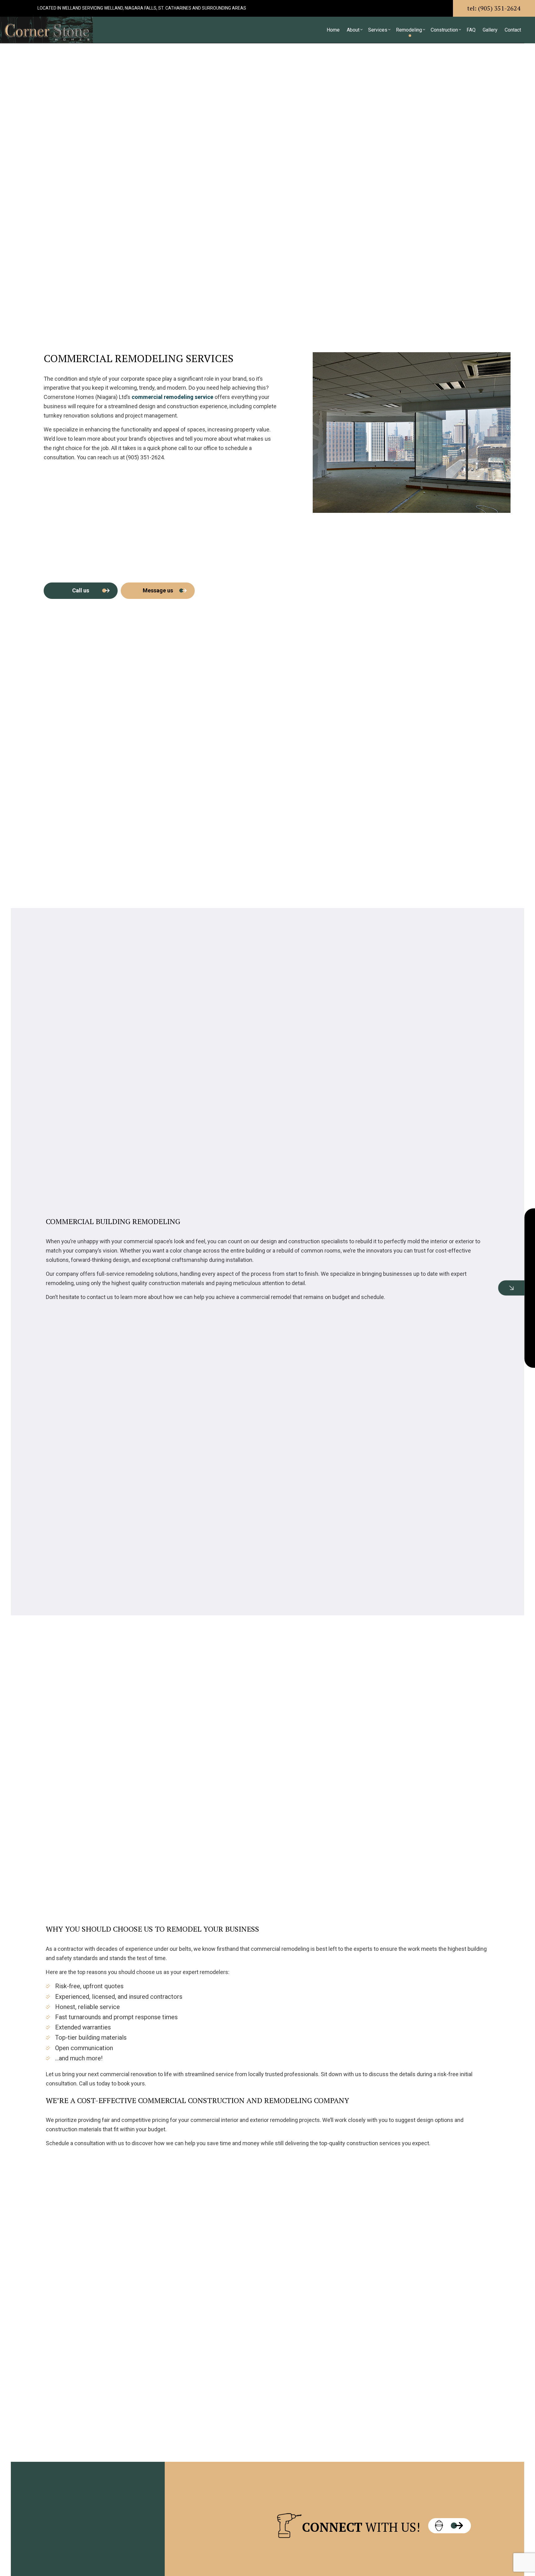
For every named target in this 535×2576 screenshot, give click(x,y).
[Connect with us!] (450, 2526)
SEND (485, 1344)
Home (333, 30)
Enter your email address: (430, 1280)
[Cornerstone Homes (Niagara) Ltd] (46, 29)
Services (378, 30)
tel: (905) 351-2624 (494, 8)
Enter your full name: (425, 1237)
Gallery (490, 30)
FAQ (471, 30)
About (353, 30)
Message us (158, 590)
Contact (513, 30)
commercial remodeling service (172, 397)
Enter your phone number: (430, 1259)
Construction (444, 30)
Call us (81, 590)
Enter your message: (425, 1301)
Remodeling (409, 30)
